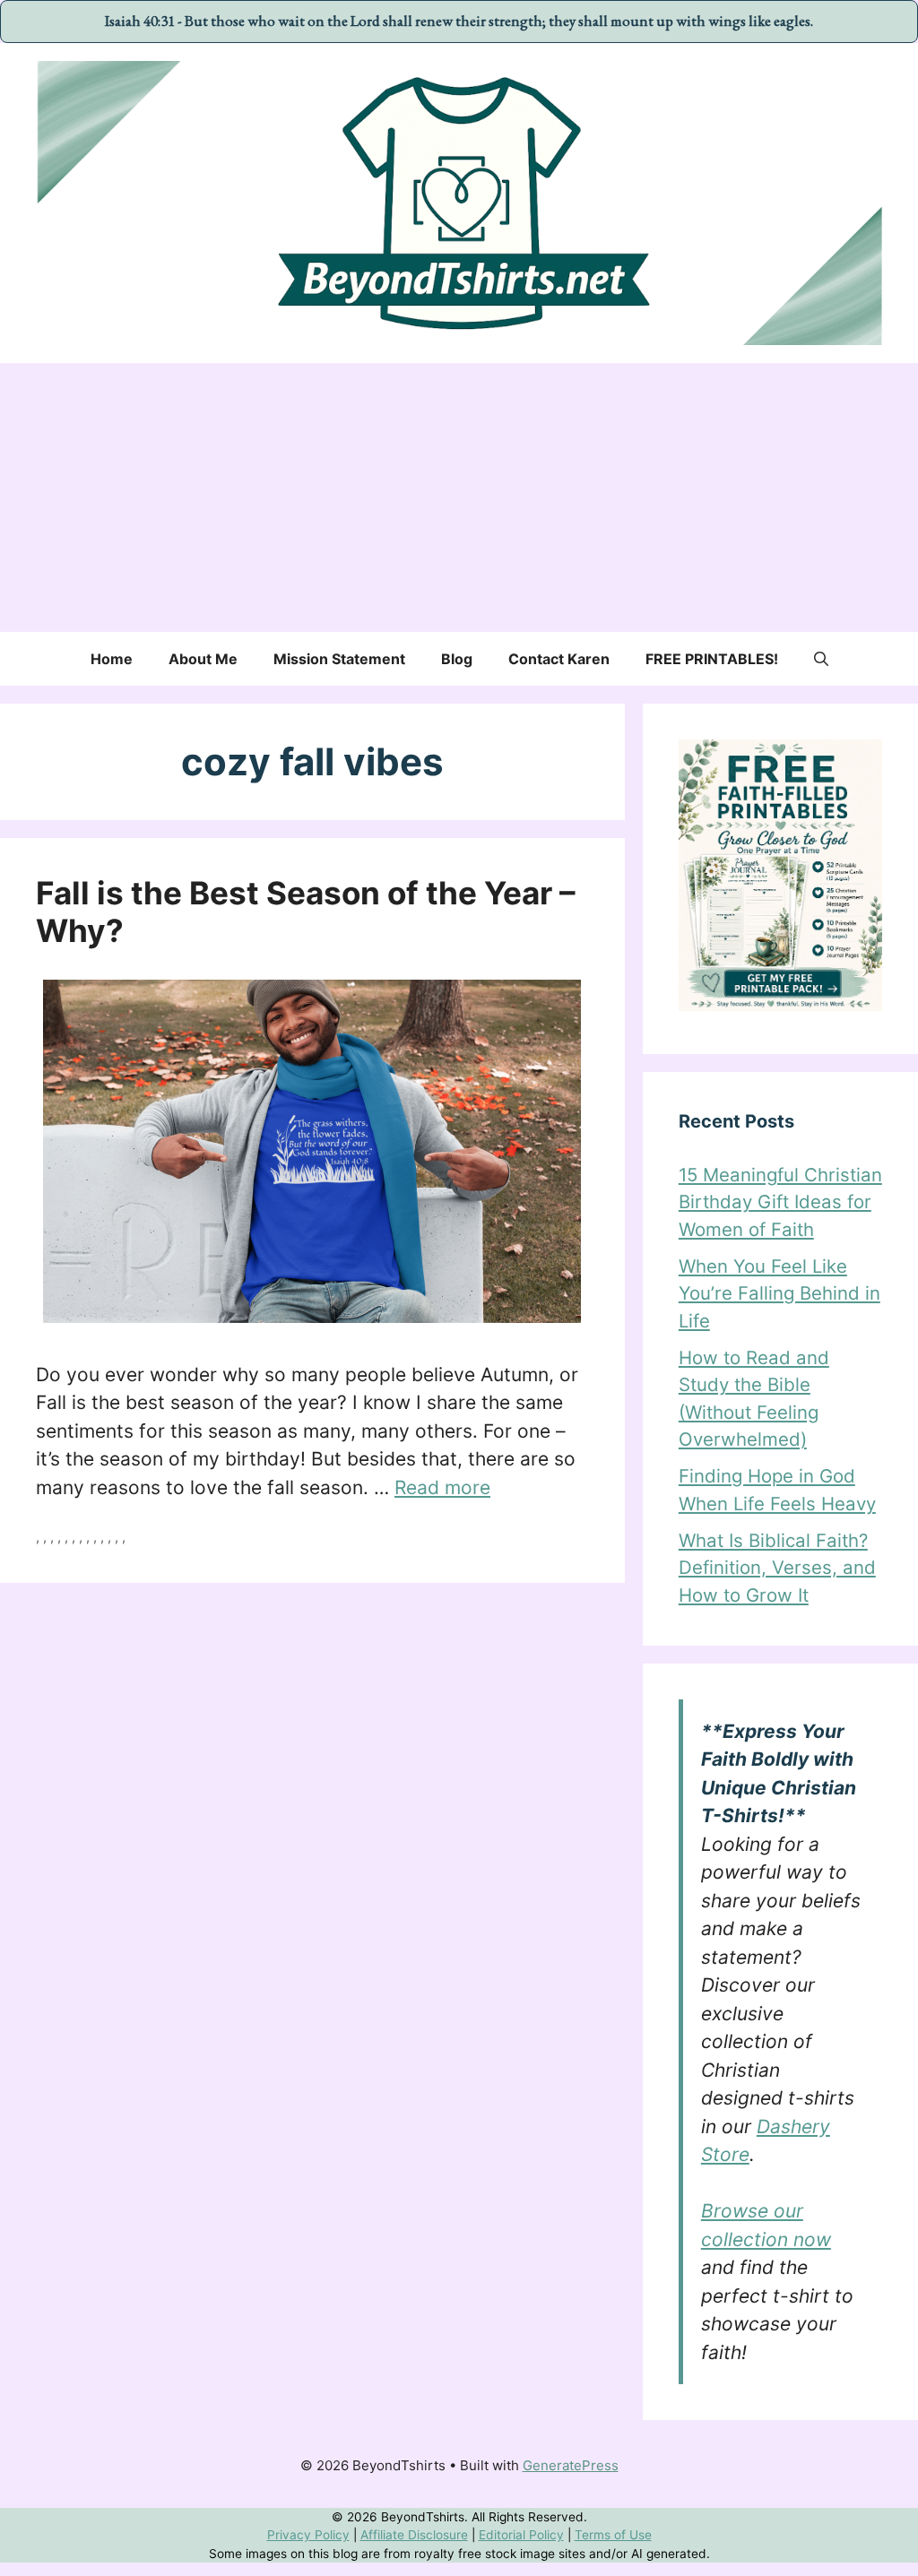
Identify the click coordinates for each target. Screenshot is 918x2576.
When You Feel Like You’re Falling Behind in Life (779, 1293)
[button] (821, 659)
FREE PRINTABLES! (712, 659)
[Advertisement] (459, 497)
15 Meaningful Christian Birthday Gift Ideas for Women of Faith (780, 1202)
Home (112, 659)
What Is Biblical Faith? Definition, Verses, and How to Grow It (777, 1568)
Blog (457, 659)
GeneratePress (571, 2465)
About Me (203, 659)
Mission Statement (339, 659)
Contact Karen (559, 659)
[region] (459, 2535)
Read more (442, 1487)
